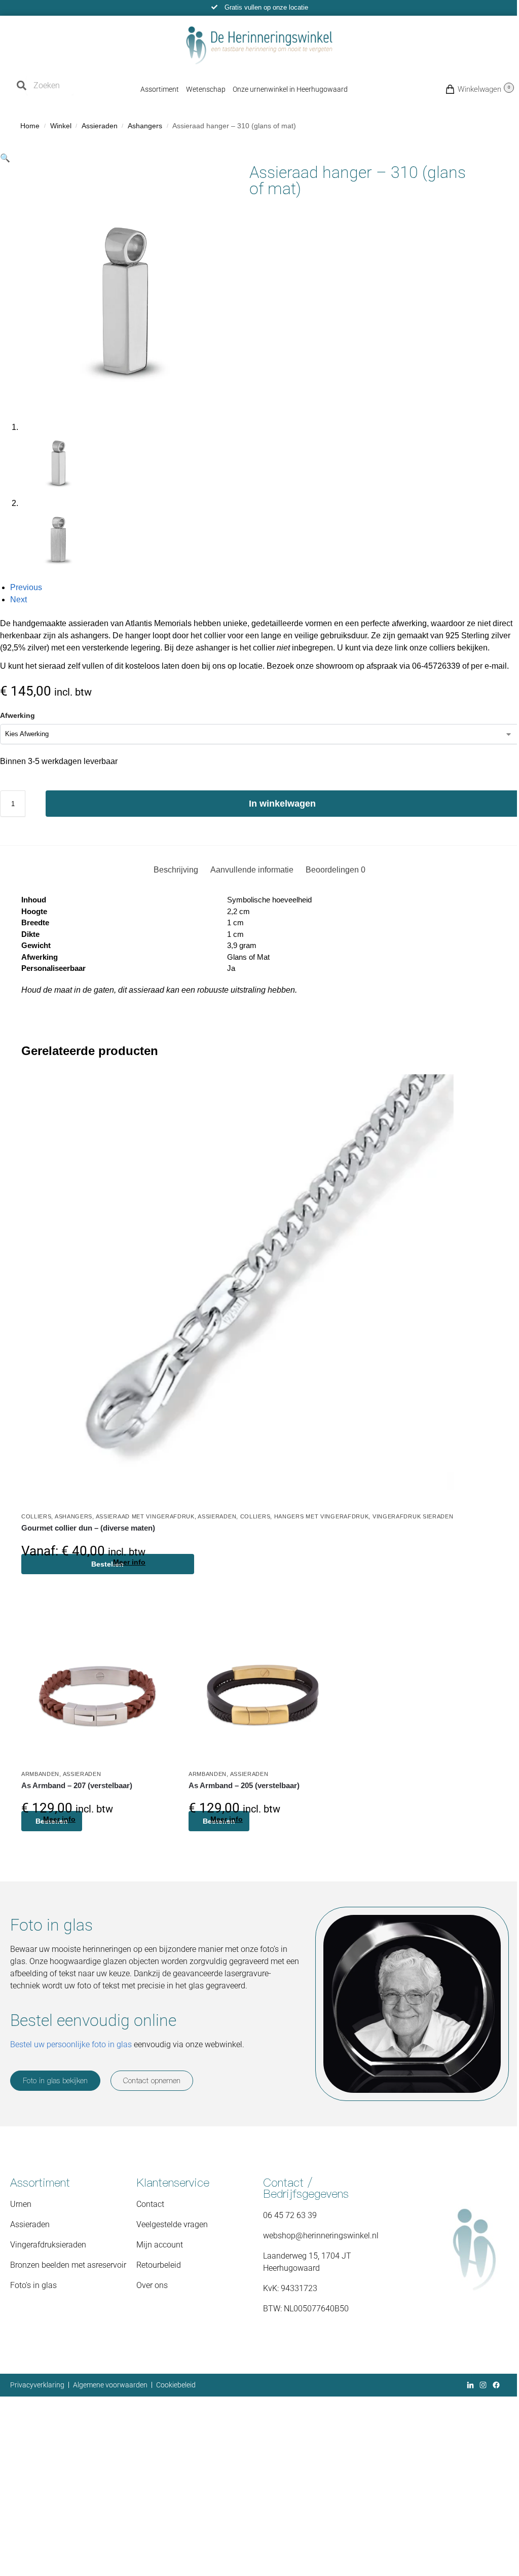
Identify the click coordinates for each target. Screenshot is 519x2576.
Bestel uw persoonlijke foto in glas (71, 2044)
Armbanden (40, 1774)
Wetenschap (206, 89)
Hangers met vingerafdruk (322, 1516)
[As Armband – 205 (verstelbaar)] (265, 1688)
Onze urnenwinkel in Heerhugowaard (290, 89)
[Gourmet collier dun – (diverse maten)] (237, 1291)
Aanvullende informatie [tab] (252, 870)
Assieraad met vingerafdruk (145, 1516)
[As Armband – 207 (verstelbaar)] (97, 1688)
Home (30, 126)
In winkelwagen (282, 804)
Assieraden (100, 126)
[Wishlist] (438, 1090)
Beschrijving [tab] (176, 870)
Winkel (61, 126)
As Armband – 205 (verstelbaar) (244, 1785)
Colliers (36, 1516)
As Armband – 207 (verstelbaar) (77, 1785)
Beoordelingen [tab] (336, 870)
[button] (462, 89)
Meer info (129, 1562)
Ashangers (145, 126)
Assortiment (160, 89)
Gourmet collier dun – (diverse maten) (88, 1528)
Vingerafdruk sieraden (413, 1516)
